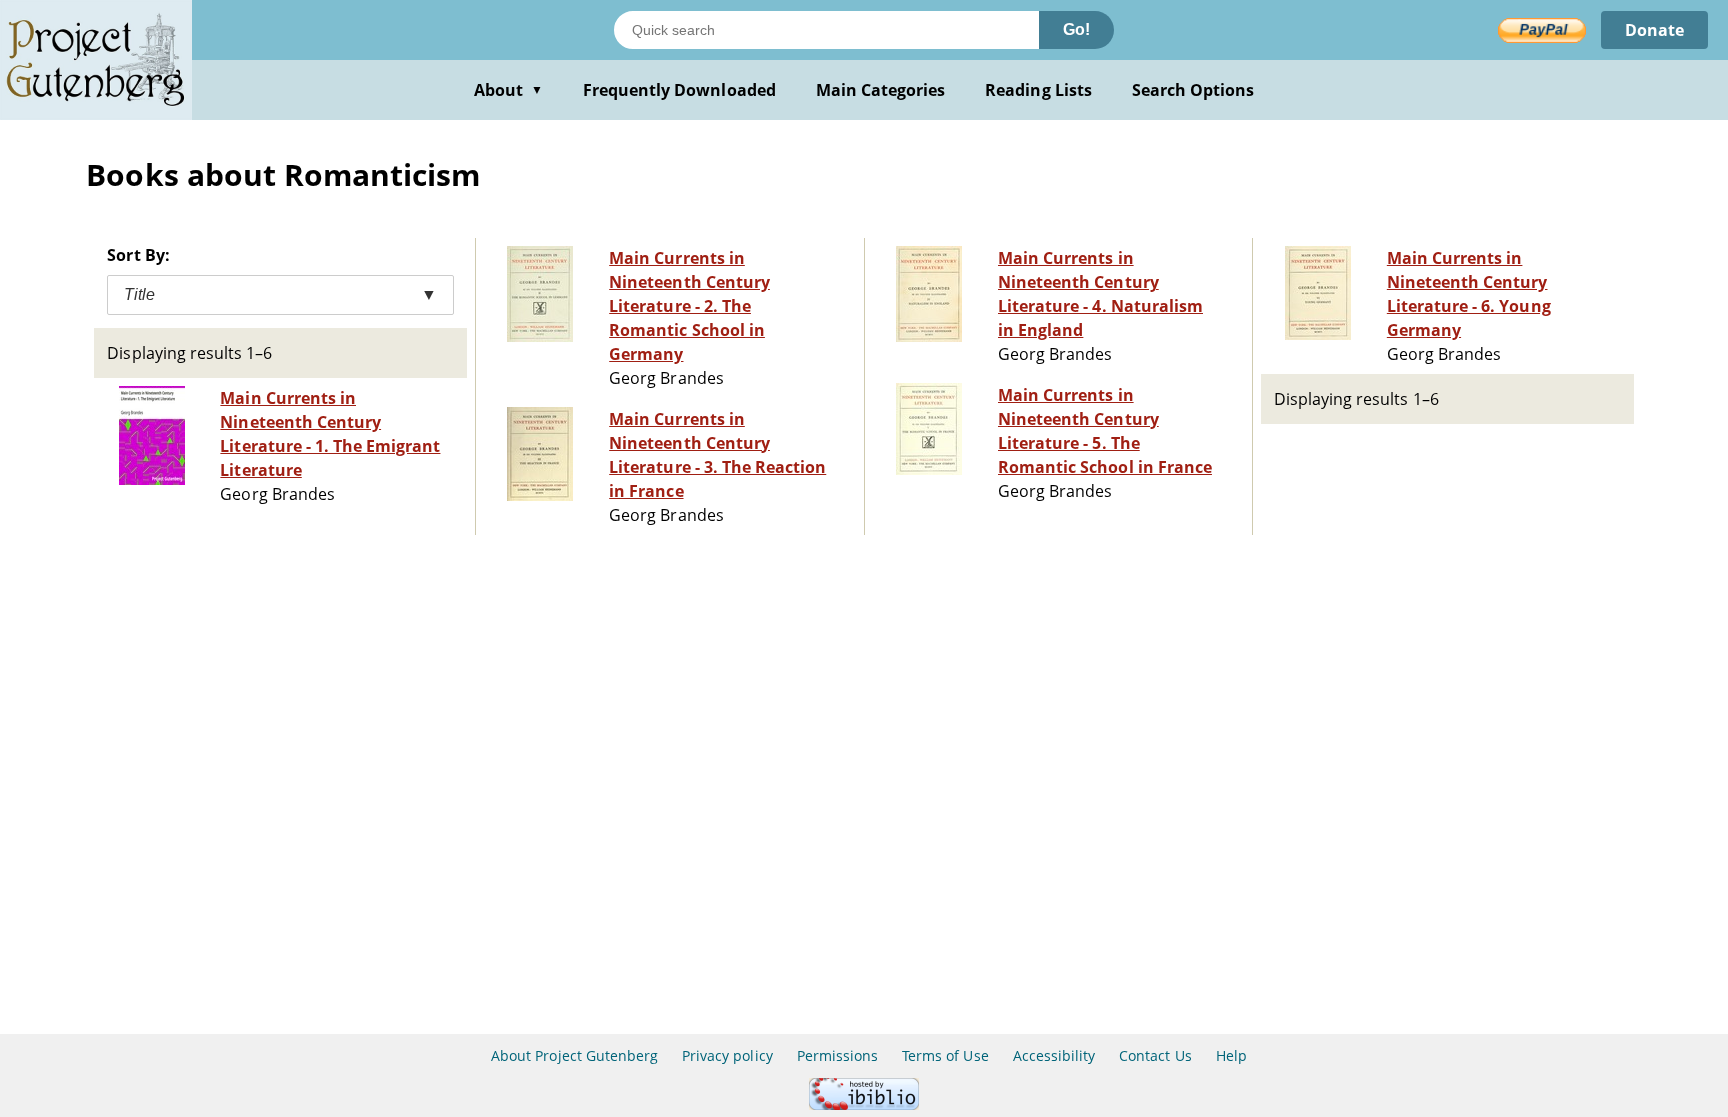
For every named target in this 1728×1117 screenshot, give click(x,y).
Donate (1654, 30)
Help (1231, 1055)
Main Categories (881, 90)
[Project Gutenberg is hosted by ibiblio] (864, 1104)
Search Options (1193, 90)
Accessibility (1054, 1055)
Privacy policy (727, 1055)
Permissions (837, 1055)
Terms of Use (945, 1055)
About (508, 90)
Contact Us (1155, 1055)
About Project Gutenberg (574, 1055)
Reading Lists (1038, 90)
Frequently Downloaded (679, 90)
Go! (1076, 29)
